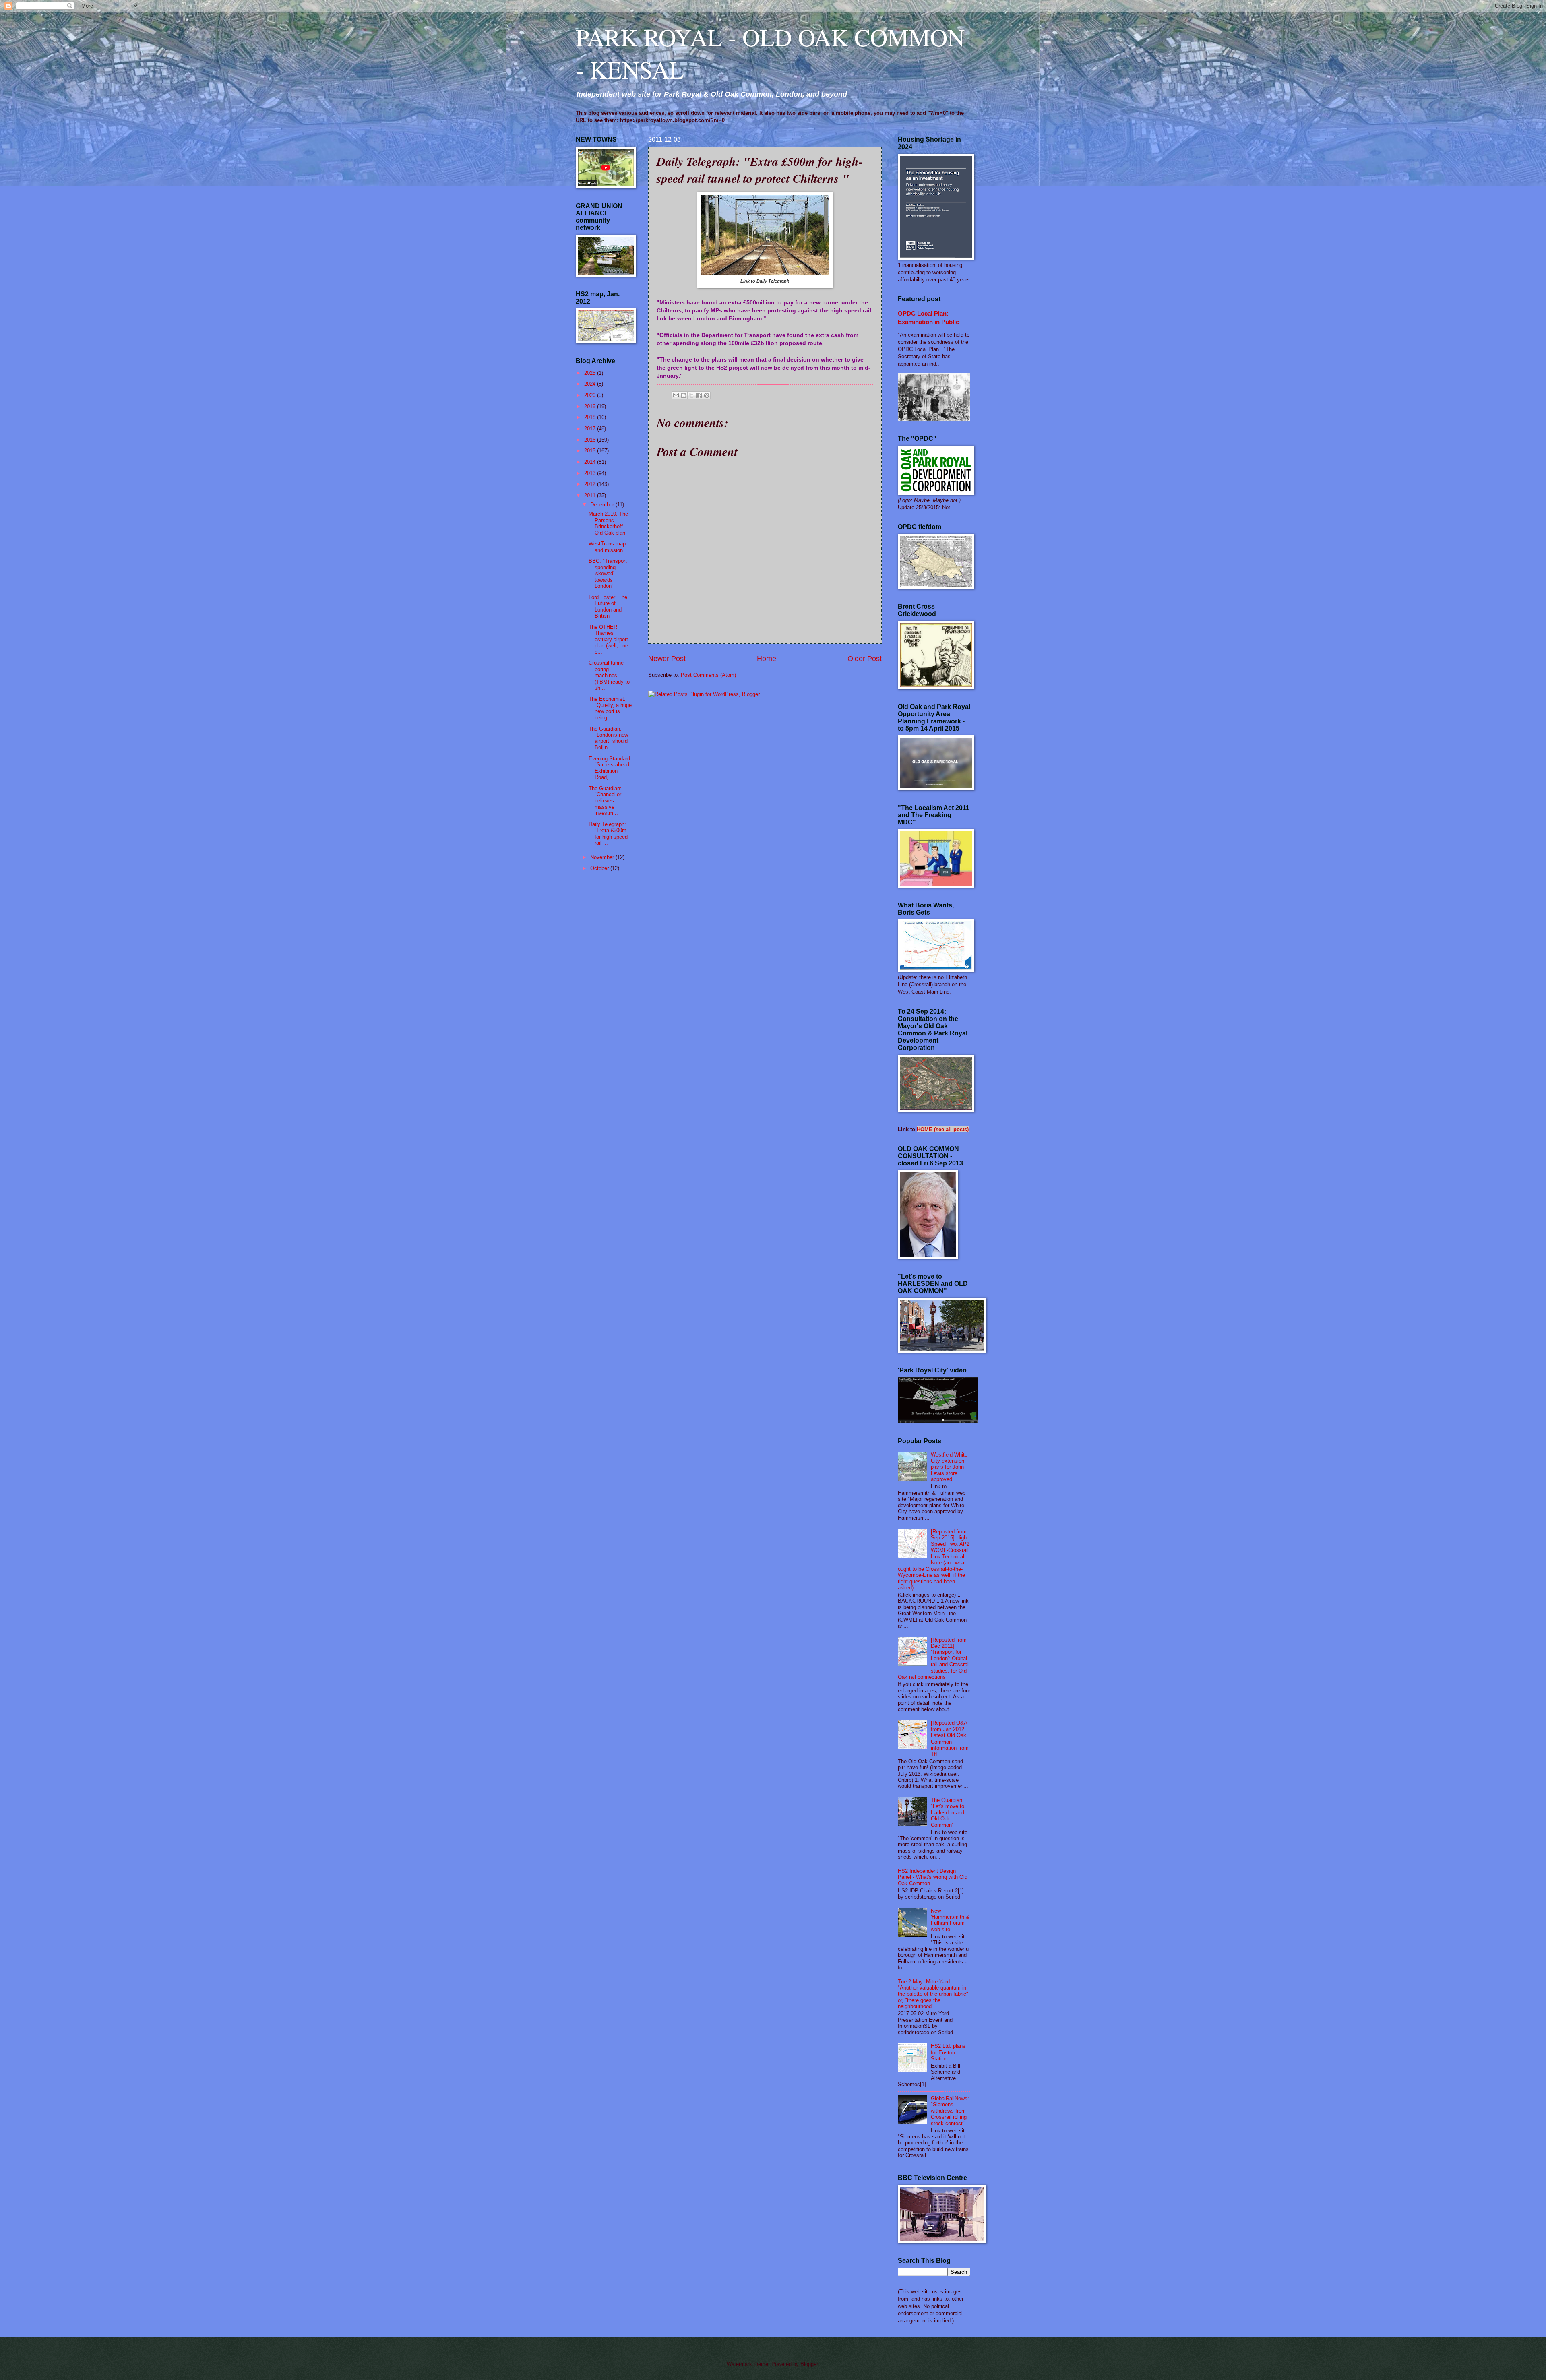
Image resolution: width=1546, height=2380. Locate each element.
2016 (591, 440)
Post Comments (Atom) (708, 675)
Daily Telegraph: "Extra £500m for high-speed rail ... (608, 834)
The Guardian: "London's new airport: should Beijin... (608, 738)
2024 (591, 384)
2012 (591, 484)
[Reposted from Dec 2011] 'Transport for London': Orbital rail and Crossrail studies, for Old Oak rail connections (934, 1659)
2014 (591, 462)
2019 (591, 406)
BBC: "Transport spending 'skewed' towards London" (608, 573)
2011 (591, 495)
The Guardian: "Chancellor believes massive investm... (605, 801)
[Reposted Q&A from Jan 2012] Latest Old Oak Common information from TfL (950, 1738)
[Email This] (676, 395)
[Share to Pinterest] (707, 395)
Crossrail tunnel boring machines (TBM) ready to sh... (609, 675)
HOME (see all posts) (943, 1129)
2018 (591, 417)
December (603, 505)
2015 (591, 451)
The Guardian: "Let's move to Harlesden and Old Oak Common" (948, 1813)
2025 (591, 373)
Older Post (865, 659)
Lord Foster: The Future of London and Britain (608, 606)
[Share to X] (691, 395)
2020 (591, 395)
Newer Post (667, 659)
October (600, 868)
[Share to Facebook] (699, 395)
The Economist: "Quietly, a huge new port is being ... (610, 708)
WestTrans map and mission (607, 547)
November (603, 857)
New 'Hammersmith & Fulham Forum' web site (950, 1920)
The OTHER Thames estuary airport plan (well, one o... (608, 639)
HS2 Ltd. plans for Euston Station (948, 2052)
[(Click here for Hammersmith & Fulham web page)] (938, 1422)
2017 (591, 429)
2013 (591, 473)
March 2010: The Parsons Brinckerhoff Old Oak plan (608, 523)
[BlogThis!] (684, 395)
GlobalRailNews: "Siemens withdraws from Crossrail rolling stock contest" (950, 2111)
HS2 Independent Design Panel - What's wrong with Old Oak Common (933, 1877)
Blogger (809, 2364)
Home (767, 659)
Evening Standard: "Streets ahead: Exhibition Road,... (610, 768)
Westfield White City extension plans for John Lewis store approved (949, 1467)
